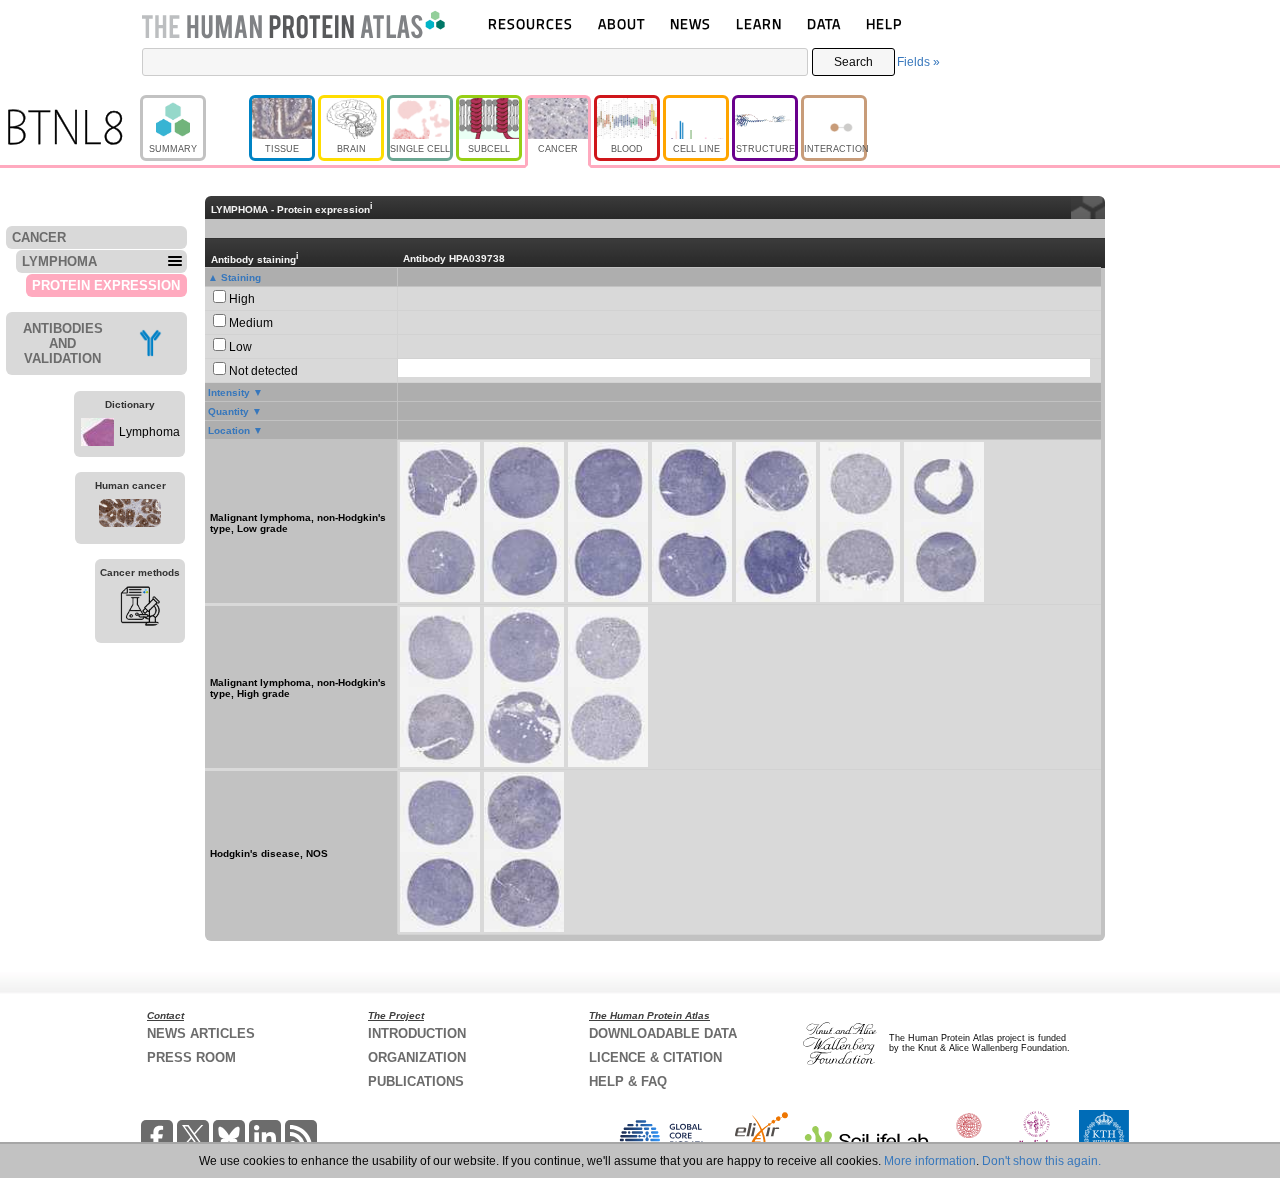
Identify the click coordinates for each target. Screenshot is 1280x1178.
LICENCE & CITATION (655, 1057)
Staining (241, 277)
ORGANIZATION (417, 1057)
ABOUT (621, 23)
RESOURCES (530, 23)
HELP (884, 23)
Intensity (229, 392)
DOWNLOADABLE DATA (663, 1033)
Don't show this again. (1041, 1161)
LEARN (759, 23)
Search (853, 62)
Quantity (228, 411)
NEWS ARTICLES (201, 1033)
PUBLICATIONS (416, 1081)
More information (930, 1161)
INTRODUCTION (417, 1033)
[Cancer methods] (140, 609)
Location (229, 430)
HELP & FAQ (628, 1081)
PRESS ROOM (191, 1057)
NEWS (690, 23)
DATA (824, 23)
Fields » (918, 62)
